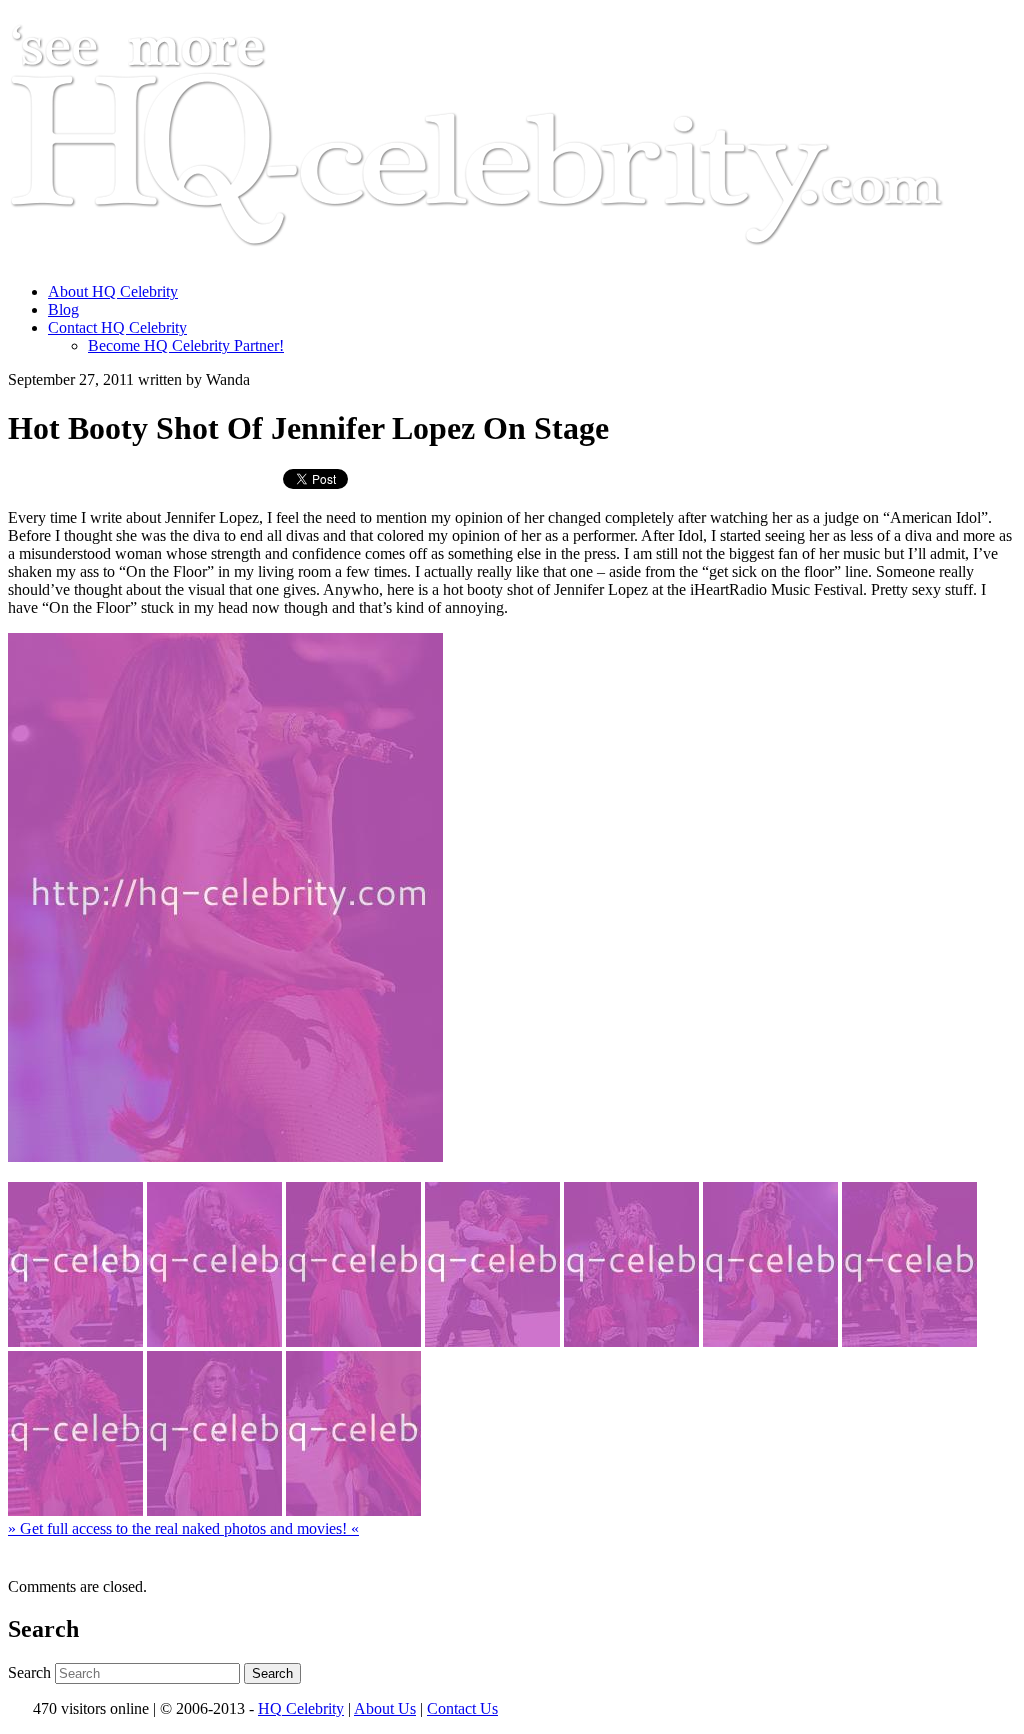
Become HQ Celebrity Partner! (186, 345)
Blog (63, 309)
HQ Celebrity (301, 1708)
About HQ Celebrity (113, 291)
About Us (385, 1708)
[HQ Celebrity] (514, 257)
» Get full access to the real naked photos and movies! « (183, 1528)
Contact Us (462, 1708)
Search (29, 1672)
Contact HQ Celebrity (117, 327)
